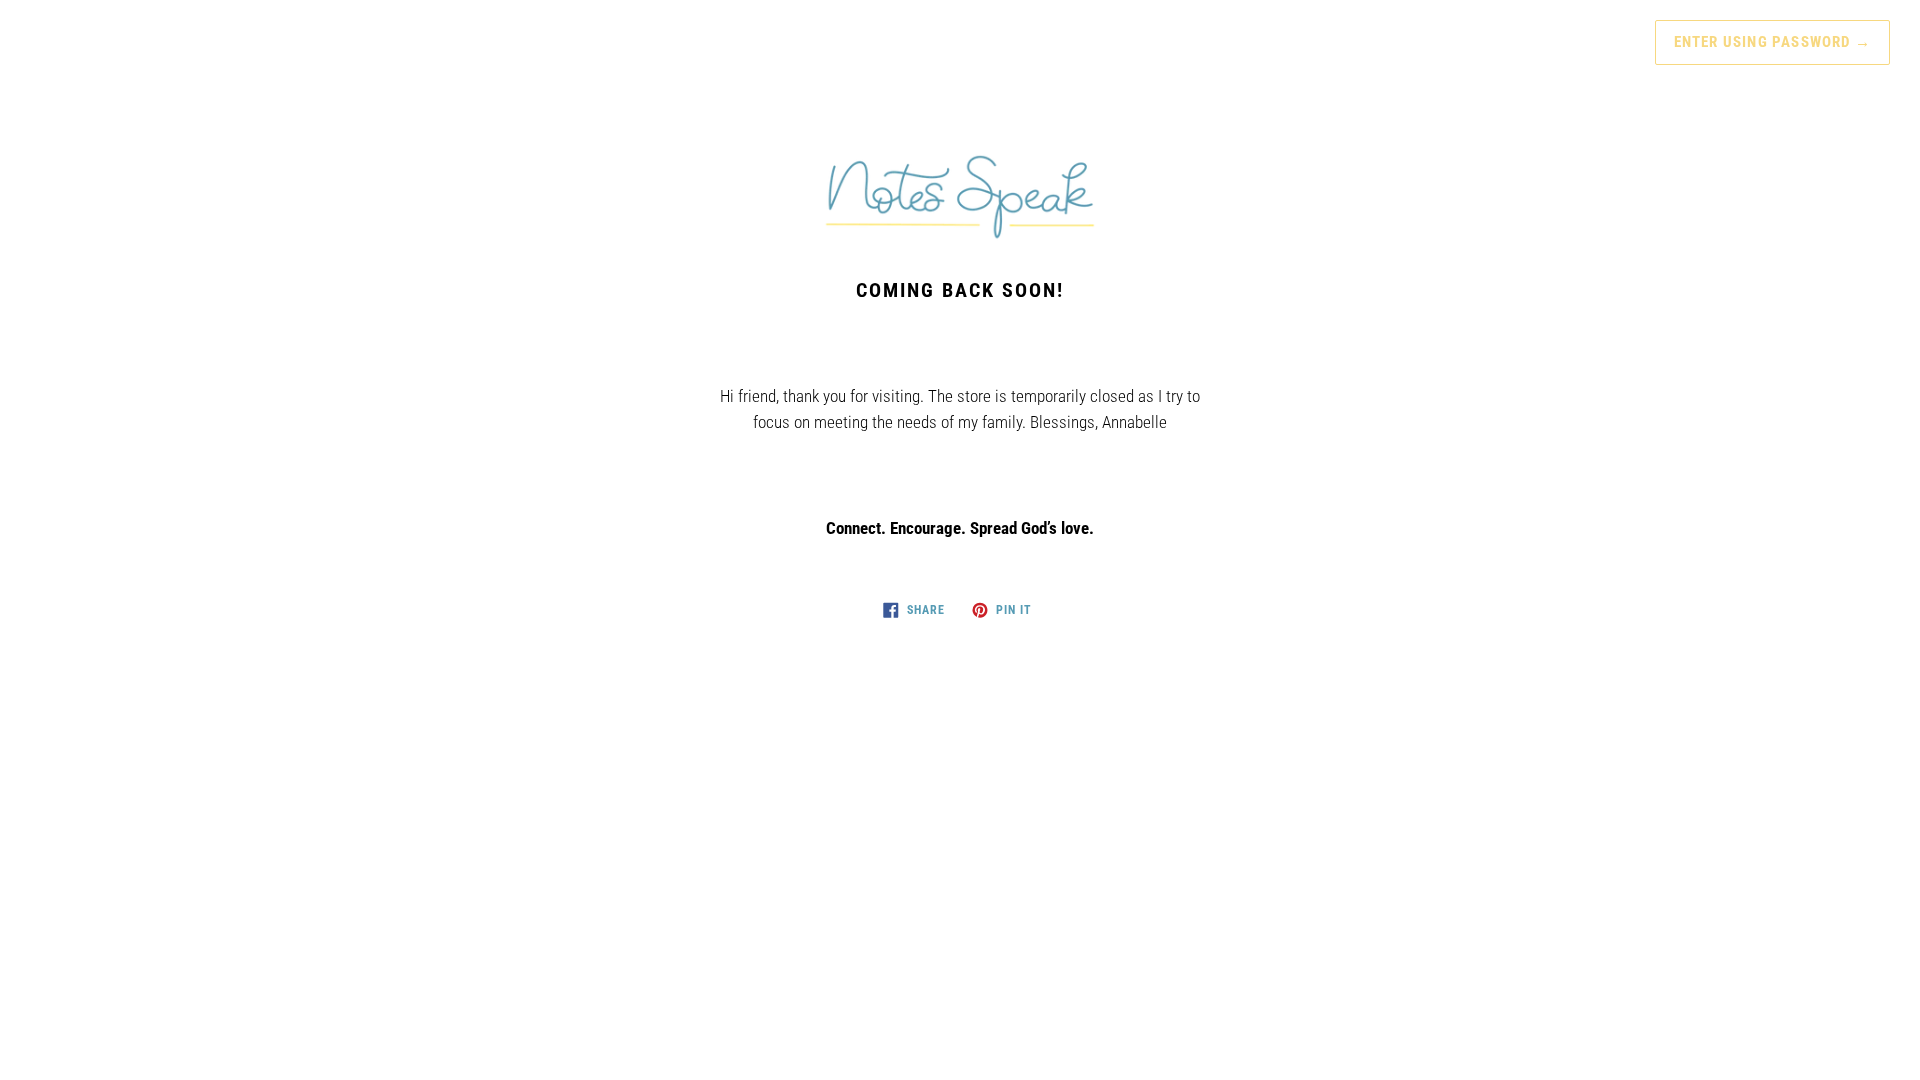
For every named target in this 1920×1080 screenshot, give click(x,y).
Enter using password (1772, 42)
